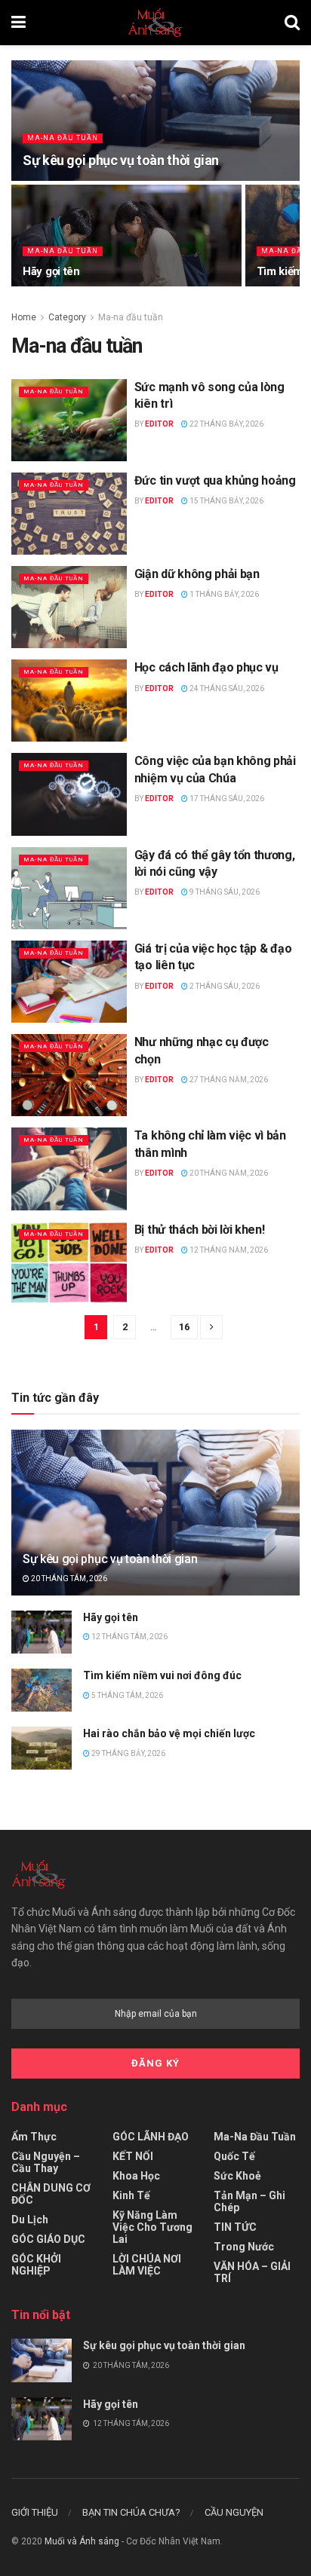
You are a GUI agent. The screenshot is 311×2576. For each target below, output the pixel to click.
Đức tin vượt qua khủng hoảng (215, 480)
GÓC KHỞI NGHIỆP (36, 2265)
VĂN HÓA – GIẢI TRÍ (252, 2272)
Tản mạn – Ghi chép (249, 2201)
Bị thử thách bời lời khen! (200, 1230)
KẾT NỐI (133, 2156)
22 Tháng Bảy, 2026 (226, 424)
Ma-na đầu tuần (63, 138)
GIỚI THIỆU (35, 2512)
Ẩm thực (34, 2137)
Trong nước (244, 2247)
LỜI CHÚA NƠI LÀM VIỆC (147, 2265)
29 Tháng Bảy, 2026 (128, 1753)
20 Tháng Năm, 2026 (228, 1173)
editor (159, 424)
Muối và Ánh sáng (82, 2541)
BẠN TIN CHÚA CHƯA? (131, 2512)
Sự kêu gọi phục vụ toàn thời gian (121, 160)
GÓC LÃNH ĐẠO (151, 2137)
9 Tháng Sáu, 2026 (224, 892)
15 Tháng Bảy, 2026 (226, 501)
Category (67, 317)
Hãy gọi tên (51, 271)
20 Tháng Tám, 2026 (68, 1579)
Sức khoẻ (237, 2176)
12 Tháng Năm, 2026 (228, 1250)
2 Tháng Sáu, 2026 (224, 986)
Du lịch (30, 2220)
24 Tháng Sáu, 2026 (226, 688)
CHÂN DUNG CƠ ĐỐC (51, 2194)
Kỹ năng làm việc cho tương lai (152, 2227)
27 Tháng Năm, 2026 (228, 1080)
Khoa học (136, 2176)
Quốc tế (234, 2156)
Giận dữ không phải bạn (197, 574)
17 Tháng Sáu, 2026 (226, 798)
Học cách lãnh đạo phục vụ (206, 667)
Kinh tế (131, 2195)
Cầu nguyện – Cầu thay (46, 2162)
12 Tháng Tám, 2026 (129, 1637)
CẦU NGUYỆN (234, 2512)
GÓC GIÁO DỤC (48, 2239)
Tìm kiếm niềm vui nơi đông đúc (162, 1675)
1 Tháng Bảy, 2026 (223, 594)
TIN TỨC (235, 2227)
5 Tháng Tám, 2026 (126, 1695)
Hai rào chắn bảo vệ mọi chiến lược (169, 1733)
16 (184, 1327)
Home (24, 317)
